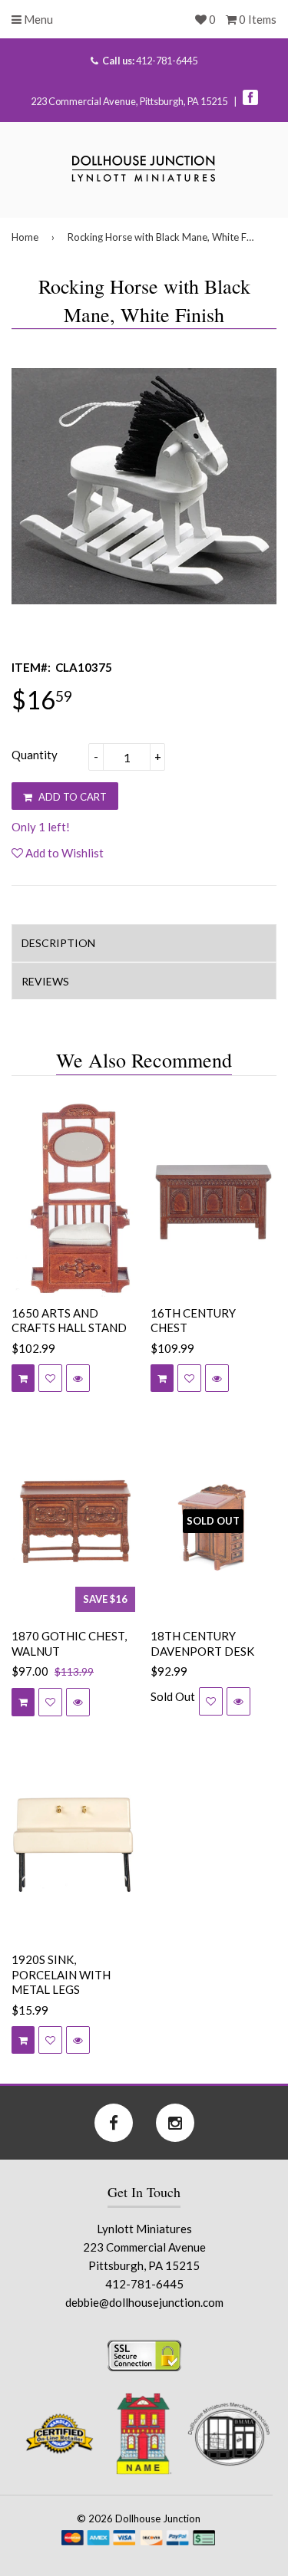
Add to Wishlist (63, 853)
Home (25, 237)
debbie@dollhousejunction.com (144, 2302)
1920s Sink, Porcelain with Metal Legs (61, 1974)
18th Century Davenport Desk (202, 1643)
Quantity (35, 755)
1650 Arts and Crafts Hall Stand (69, 1321)
